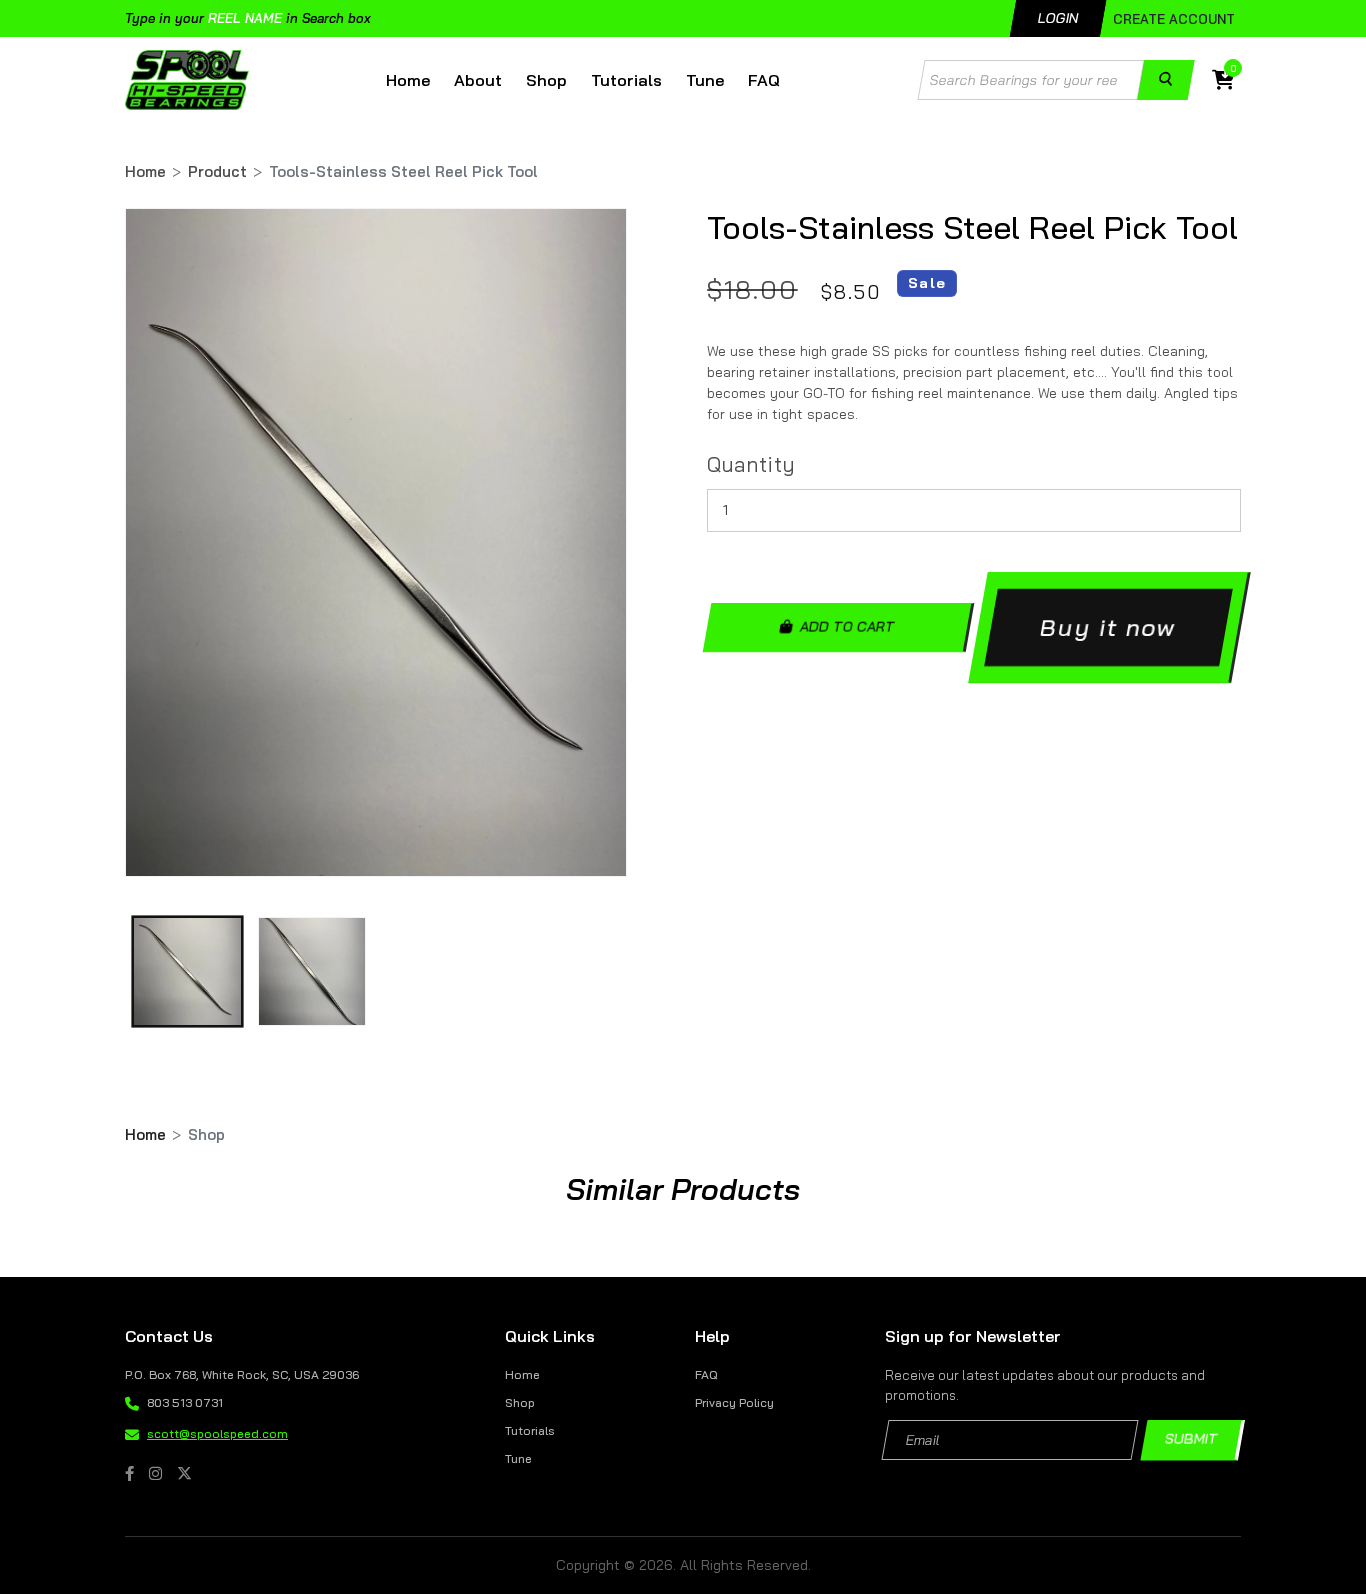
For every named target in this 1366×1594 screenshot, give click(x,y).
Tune (705, 80)
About (478, 80)
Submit (1192, 1440)
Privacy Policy (734, 1402)
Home (408, 80)
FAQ (764, 80)
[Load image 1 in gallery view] (187, 971)
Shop (546, 80)
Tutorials (626, 80)
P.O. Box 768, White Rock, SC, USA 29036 (242, 1374)
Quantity (751, 464)
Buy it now (1108, 627)
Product (217, 171)
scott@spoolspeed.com (217, 1433)
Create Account (1174, 19)
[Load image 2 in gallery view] (312, 971)
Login (1058, 18)
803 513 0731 (185, 1402)
